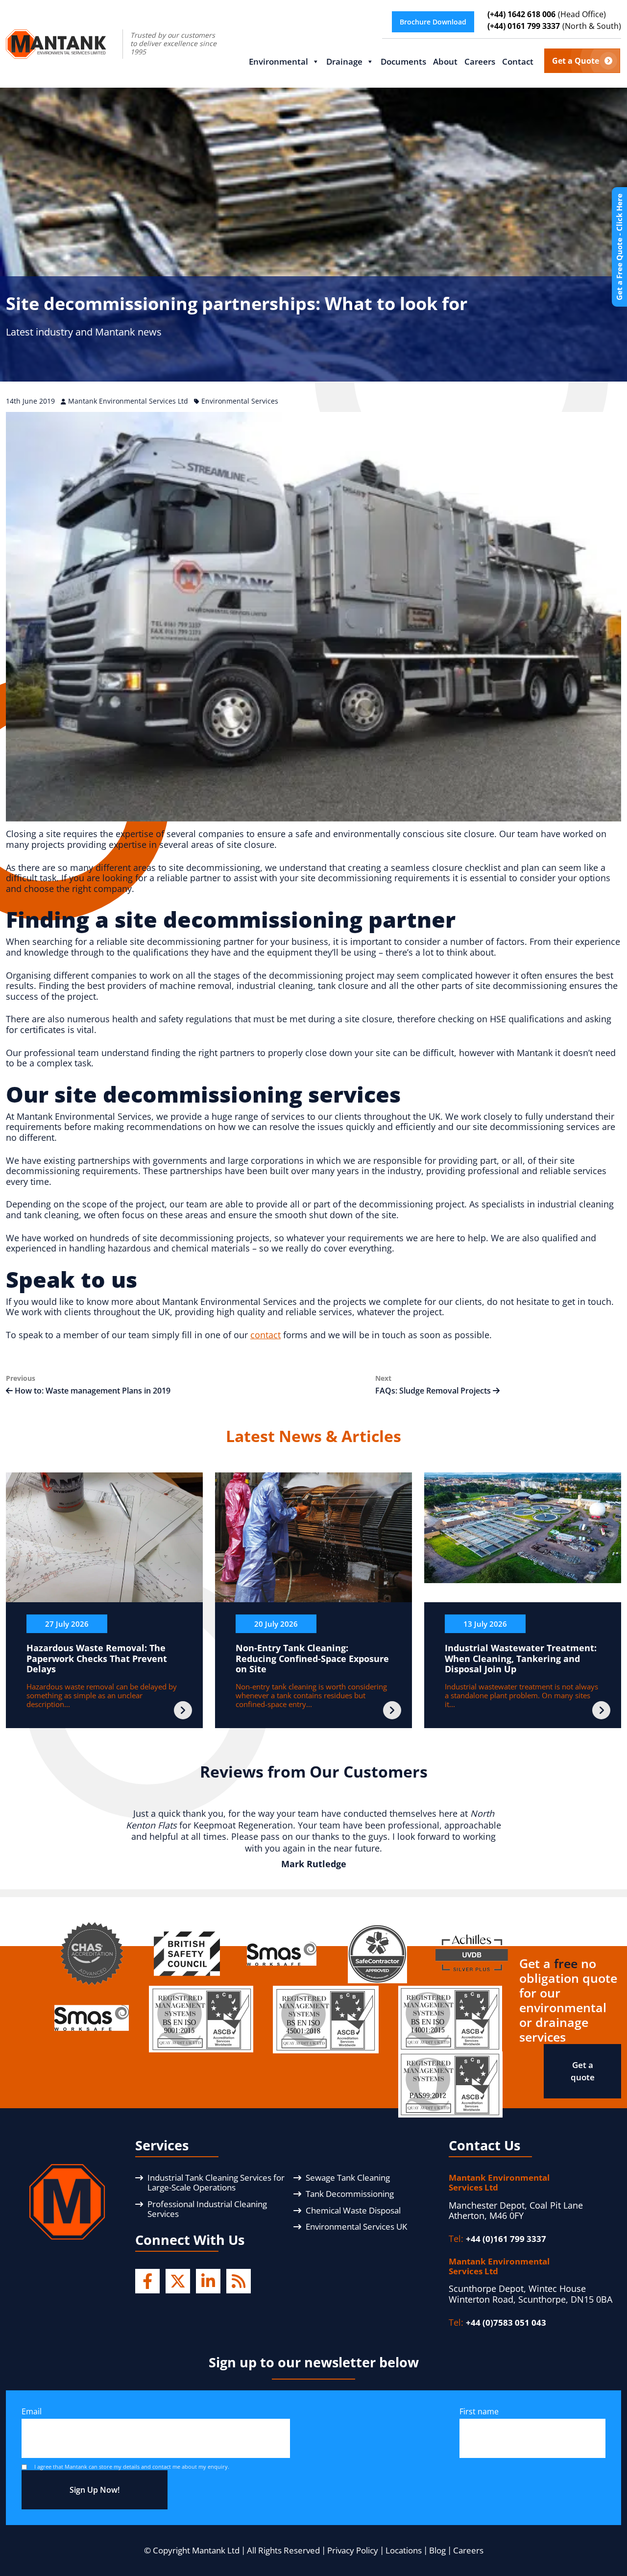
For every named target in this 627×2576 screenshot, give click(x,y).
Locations (404, 2550)
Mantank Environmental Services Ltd (129, 401)
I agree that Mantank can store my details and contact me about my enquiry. (132, 2467)
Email (32, 2411)
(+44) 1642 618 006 (547, 14)
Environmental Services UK (356, 2227)
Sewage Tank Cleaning (348, 2178)
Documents (403, 61)
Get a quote (583, 2071)
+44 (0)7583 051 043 (506, 2323)
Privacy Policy (353, 2550)
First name (479, 2411)
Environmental (278, 61)
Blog (437, 2550)
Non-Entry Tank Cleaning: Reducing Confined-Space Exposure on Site (312, 1658)
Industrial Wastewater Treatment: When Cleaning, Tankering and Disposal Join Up (521, 1658)
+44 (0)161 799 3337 (506, 2239)
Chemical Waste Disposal (353, 2210)
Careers (480, 61)
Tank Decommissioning (350, 2194)
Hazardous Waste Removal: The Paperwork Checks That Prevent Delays (97, 1658)
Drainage (344, 61)
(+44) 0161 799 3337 (554, 26)
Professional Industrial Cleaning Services (207, 2209)
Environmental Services (240, 401)
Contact (518, 61)
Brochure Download (433, 22)
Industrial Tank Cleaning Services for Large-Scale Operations (216, 2182)
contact (265, 1335)
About (445, 61)
